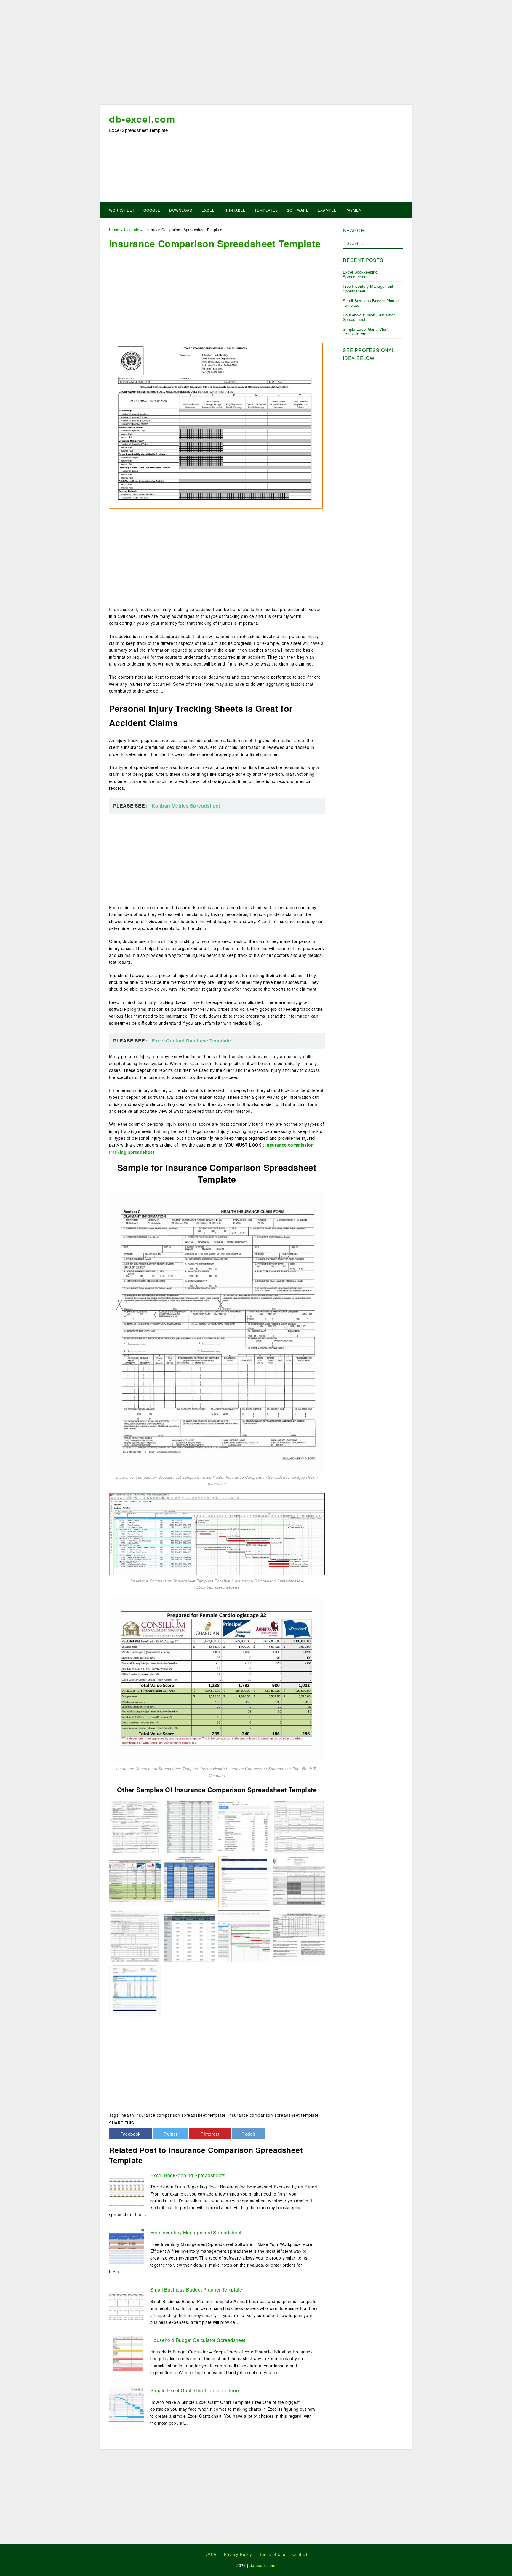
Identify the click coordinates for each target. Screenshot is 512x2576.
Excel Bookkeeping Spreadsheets (188, 2175)
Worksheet (122, 210)
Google (152, 210)
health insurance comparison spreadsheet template (174, 2115)
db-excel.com (142, 119)
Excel (208, 210)
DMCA (211, 2554)
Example (327, 210)
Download (181, 210)
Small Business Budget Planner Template (196, 2290)
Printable (235, 210)
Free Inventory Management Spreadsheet (196, 2232)
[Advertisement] (256, 54)
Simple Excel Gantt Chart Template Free (195, 2390)
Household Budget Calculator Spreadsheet (198, 2340)
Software (298, 210)
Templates (266, 210)
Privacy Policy (238, 2554)
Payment (355, 210)
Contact (300, 2554)
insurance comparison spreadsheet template (274, 2115)
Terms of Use (272, 2554)
